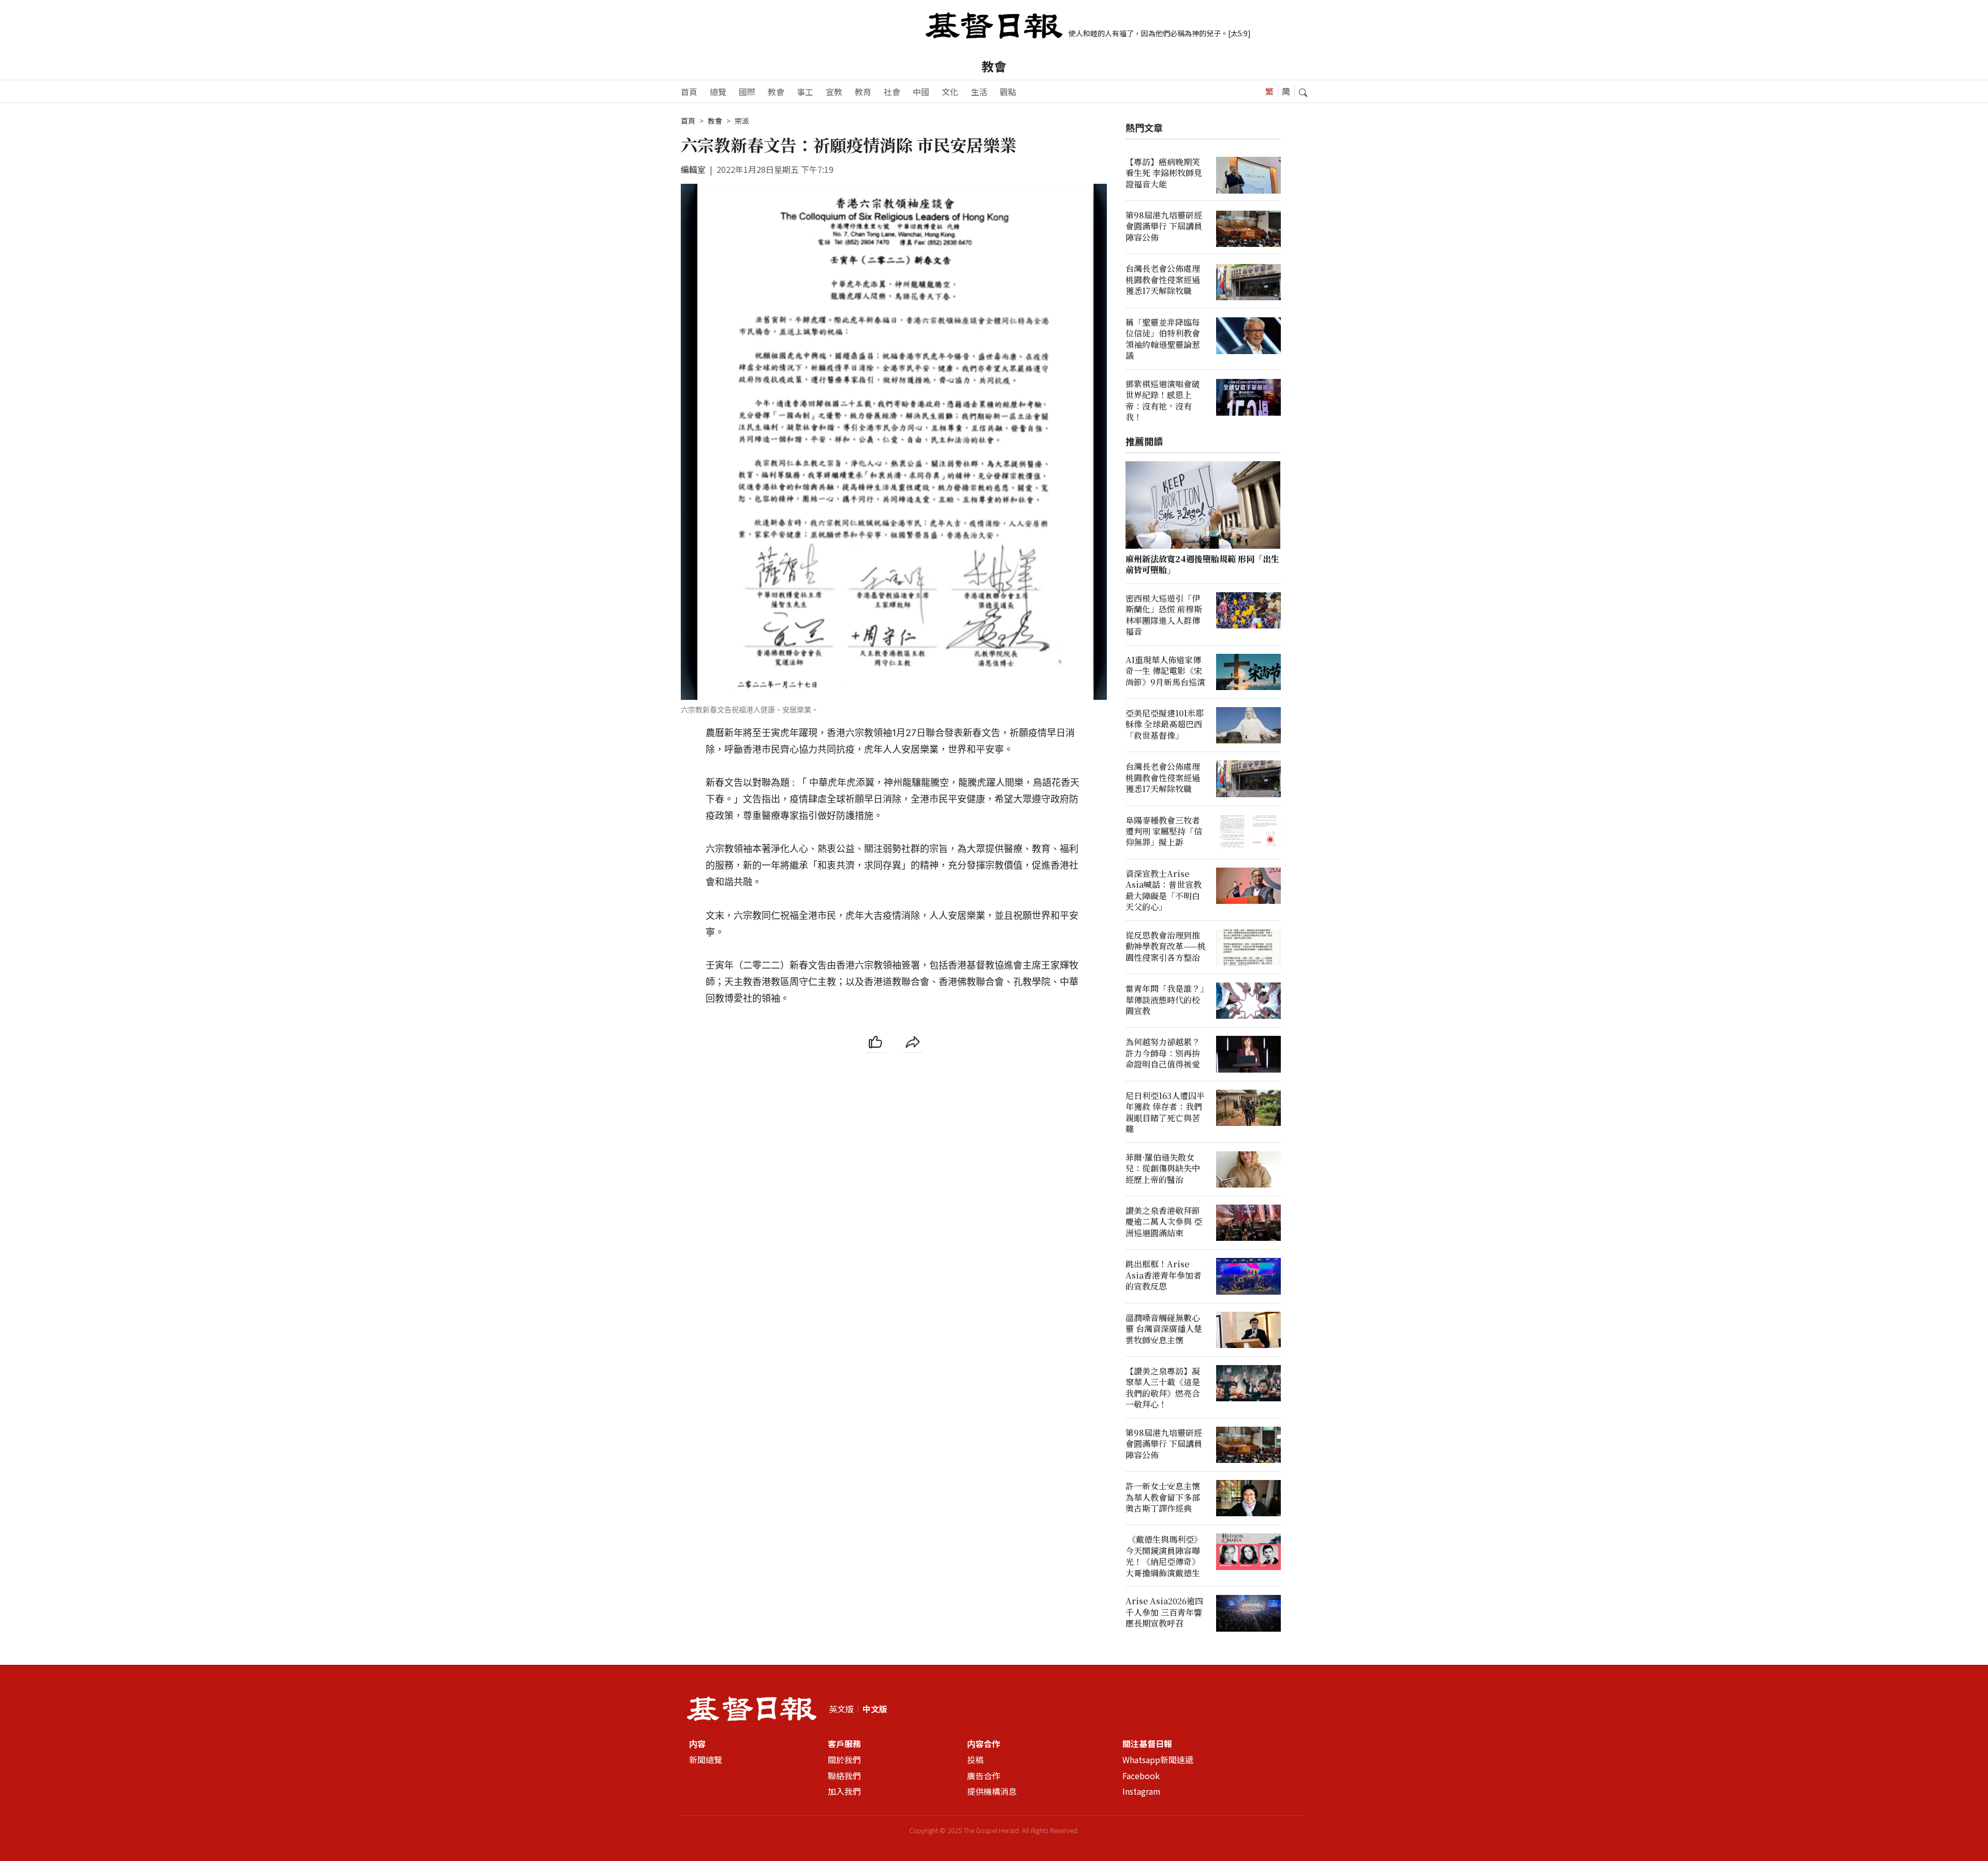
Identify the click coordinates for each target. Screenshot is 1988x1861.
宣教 (834, 92)
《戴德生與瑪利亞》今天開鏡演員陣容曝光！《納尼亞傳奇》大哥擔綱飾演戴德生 (1164, 1556)
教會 (994, 66)
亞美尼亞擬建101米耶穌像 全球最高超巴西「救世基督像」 (1165, 725)
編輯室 (693, 169)
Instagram (1142, 1792)
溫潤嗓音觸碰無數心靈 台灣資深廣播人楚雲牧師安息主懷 (1164, 1329)
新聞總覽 (706, 1760)
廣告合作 (984, 1776)
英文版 (841, 1709)
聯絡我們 (844, 1776)
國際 (747, 92)
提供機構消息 (992, 1792)
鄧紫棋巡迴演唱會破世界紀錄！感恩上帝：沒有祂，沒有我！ (1163, 400)
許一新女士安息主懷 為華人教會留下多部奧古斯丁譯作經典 (1163, 1498)
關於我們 (844, 1760)
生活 (979, 92)
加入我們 (844, 1792)
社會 (892, 92)
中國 (921, 92)
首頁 (689, 92)
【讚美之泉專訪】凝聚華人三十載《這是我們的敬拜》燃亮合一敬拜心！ (1163, 1388)
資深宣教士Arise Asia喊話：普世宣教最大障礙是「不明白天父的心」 (1164, 891)
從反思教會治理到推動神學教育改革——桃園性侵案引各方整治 (1166, 947)
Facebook (1141, 1776)
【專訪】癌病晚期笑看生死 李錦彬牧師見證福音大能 (1164, 173)
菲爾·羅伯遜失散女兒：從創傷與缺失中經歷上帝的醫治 (1163, 1168)
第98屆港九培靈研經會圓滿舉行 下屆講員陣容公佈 (1164, 227)
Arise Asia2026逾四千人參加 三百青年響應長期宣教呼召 (1164, 1613)
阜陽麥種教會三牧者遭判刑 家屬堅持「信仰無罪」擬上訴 (1164, 831)
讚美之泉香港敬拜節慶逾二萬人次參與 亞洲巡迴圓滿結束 (1164, 1222)
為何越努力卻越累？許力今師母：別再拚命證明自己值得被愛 (1163, 1053)
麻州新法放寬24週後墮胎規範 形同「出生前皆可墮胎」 (1202, 564)
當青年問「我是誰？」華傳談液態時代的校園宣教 (1165, 1000)
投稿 (975, 1760)
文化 (950, 92)
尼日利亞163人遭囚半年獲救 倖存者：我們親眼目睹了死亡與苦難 (1165, 1112)
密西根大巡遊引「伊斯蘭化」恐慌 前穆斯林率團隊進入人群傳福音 (1164, 615)
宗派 (742, 121)
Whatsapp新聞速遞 (1158, 1760)
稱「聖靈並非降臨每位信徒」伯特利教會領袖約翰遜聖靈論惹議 (1163, 339)
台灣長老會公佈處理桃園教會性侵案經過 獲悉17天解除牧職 (1163, 280)
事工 (805, 92)
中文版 (875, 1709)
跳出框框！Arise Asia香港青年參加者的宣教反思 (1164, 1276)
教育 (863, 92)
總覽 (718, 92)
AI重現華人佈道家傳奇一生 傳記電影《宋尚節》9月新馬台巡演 (1165, 671)
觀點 (1008, 92)
